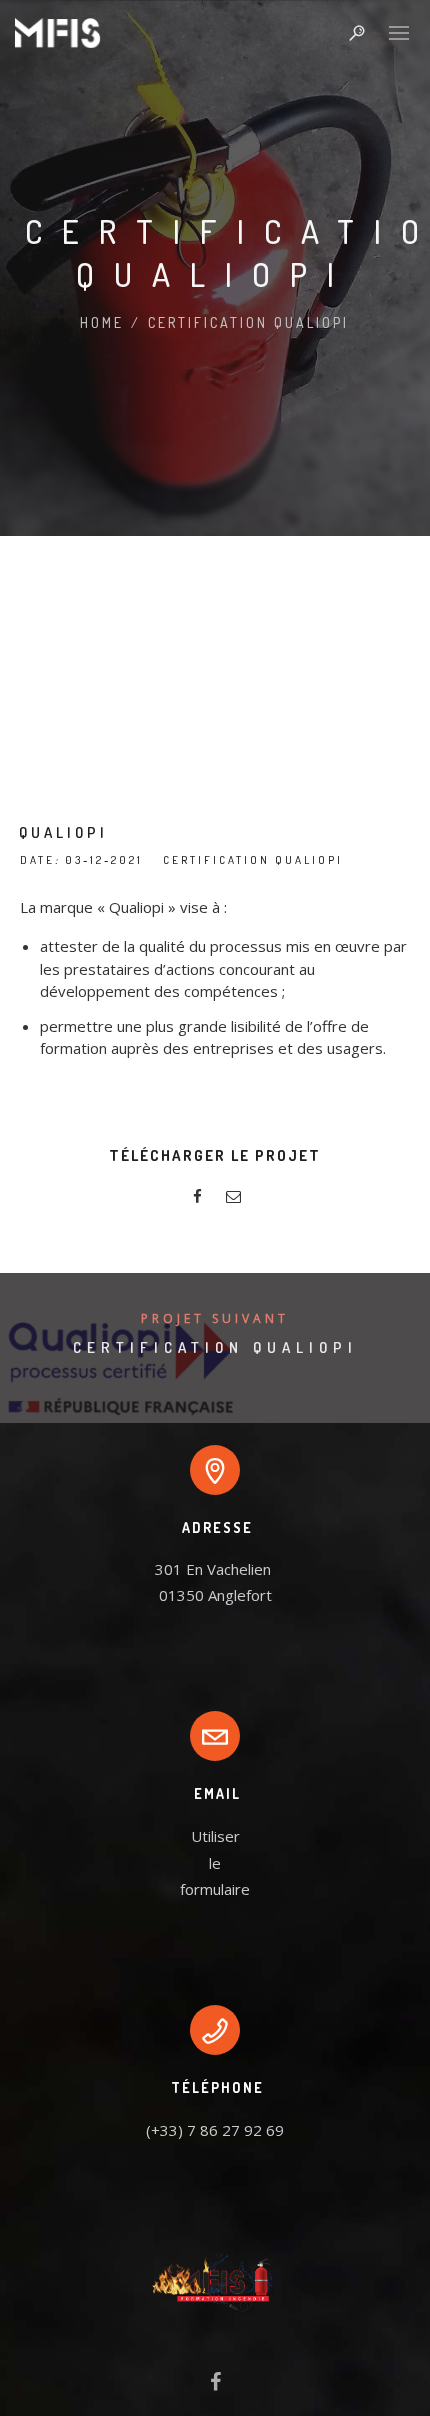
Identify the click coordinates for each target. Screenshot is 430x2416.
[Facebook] (215, 2386)
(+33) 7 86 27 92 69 (215, 2130)
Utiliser (215, 1836)
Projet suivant (215, 1318)
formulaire (215, 1889)
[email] (233, 1199)
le (215, 1863)
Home (102, 322)
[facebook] (197, 1199)
